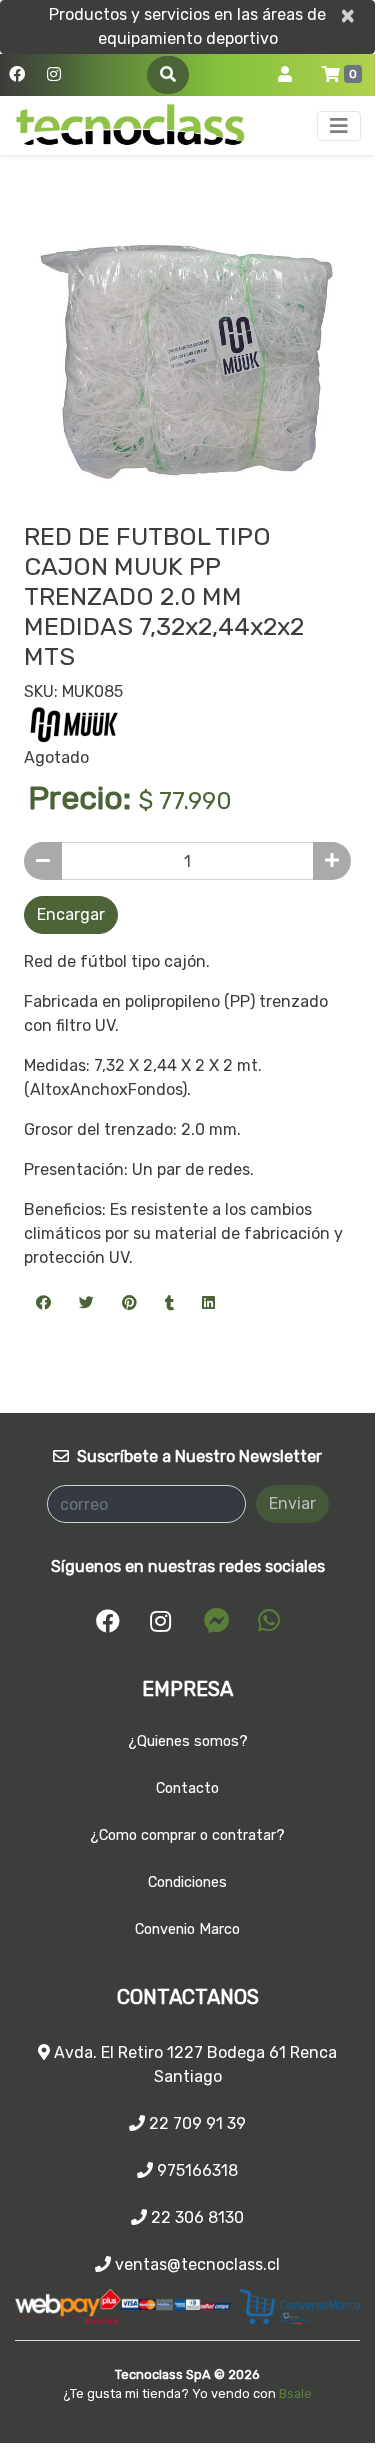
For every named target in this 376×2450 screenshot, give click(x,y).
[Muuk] (74, 723)
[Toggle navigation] (339, 126)
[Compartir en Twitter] (86, 1302)
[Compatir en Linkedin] (208, 1302)
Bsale (295, 2393)
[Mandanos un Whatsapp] (269, 1621)
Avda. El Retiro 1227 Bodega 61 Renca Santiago (193, 2064)
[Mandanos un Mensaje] (217, 1621)
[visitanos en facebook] (17, 75)
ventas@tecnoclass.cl (195, 2264)
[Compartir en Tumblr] (169, 1302)
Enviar (292, 1503)
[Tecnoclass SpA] (130, 125)
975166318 (195, 2170)
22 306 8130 (195, 2217)
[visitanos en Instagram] (54, 75)
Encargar (71, 914)
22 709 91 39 (195, 2123)
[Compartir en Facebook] (43, 1302)
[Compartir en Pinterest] (129, 1302)
